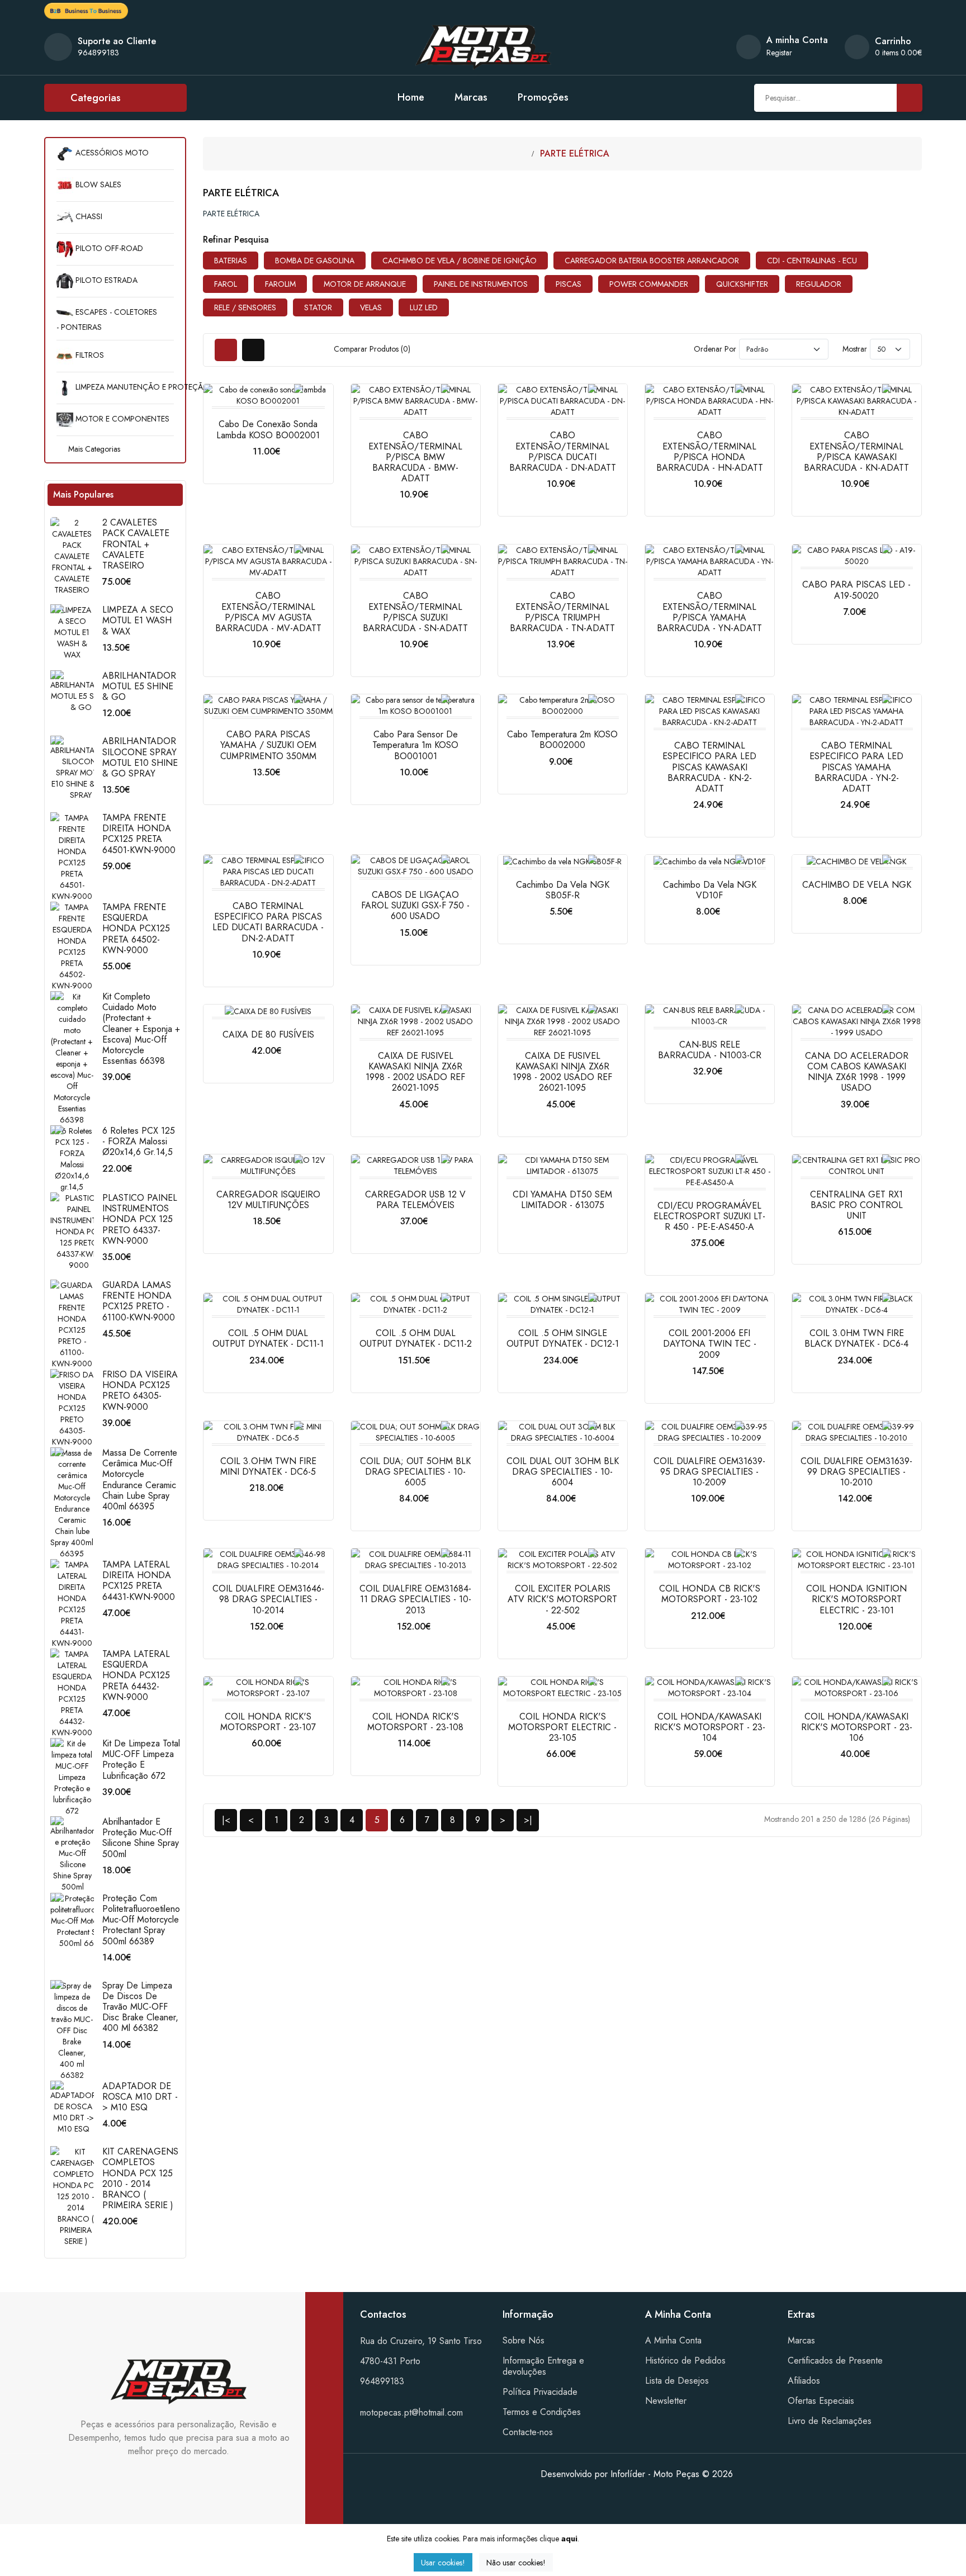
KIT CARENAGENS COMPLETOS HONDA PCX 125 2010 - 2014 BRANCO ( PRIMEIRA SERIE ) (140, 2178)
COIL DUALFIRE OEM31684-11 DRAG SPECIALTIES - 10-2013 (415, 1599)
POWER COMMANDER (649, 284)
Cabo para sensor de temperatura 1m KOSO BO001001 (415, 745)
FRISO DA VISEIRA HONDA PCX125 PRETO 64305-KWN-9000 (140, 1391)
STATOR (318, 307)
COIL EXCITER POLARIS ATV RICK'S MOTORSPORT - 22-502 (562, 1599)
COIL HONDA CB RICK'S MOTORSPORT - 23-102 (710, 1594)
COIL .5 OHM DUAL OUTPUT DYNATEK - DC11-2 (416, 1338)
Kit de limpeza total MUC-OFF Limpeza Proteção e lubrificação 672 (141, 1760)
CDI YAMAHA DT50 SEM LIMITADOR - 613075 (562, 1200)
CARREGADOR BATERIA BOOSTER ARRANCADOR (652, 261)
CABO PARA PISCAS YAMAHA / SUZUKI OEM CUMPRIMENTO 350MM (268, 745)
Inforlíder (628, 2474)
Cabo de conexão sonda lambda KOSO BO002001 (268, 429)
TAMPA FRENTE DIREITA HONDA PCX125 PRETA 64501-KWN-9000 (139, 834)
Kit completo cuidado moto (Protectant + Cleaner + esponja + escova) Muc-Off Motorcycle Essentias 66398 (141, 1029)
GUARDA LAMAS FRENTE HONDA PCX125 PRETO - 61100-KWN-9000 (139, 1301)
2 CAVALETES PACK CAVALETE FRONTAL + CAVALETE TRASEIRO (136, 544)
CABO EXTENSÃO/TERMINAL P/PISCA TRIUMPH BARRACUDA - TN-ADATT (562, 612)
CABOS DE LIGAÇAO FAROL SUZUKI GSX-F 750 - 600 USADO (415, 905)
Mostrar (855, 349)
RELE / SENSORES (245, 307)
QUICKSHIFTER (742, 284)
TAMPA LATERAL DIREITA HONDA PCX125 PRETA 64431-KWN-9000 (139, 1581)
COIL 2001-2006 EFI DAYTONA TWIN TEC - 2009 (710, 1344)
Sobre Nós (524, 2340)
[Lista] (253, 350)
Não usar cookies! (516, 2563)
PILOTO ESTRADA (105, 280)
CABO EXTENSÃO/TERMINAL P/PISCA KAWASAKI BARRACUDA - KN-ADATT (856, 451)
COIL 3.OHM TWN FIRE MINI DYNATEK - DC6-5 (268, 1466)
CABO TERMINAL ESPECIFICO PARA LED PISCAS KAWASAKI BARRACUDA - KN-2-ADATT (709, 767)
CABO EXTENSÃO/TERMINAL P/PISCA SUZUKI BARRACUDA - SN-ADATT (415, 612)
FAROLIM (280, 284)
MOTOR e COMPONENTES (121, 419)
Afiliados (804, 2381)
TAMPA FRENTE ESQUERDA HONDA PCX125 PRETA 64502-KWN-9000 (136, 929)
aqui (569, 2539)
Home (411, 97)
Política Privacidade (540, 2392)
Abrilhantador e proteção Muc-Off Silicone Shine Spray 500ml (141, 1838)
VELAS (371, 307)
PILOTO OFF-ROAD (108, 248)
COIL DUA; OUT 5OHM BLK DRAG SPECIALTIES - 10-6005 (415, 1472)
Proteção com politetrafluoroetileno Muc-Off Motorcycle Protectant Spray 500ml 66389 (141, 1920)
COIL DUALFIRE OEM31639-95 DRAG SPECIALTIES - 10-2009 (709, 1472)
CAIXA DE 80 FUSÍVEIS (268, 1034)
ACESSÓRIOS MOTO (111, 153)
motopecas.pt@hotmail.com (411, 2412)
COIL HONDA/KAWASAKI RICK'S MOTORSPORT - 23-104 (710, 1727)
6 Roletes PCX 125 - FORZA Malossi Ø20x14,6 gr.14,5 (139, 1141)
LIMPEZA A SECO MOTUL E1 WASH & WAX (138, 620)
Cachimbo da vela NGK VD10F (710, 890)
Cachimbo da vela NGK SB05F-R (563, 890)
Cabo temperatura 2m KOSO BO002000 (562, 740)
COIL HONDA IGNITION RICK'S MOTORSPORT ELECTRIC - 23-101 (856, 1599)
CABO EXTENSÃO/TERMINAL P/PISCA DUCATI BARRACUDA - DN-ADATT (563, 451)
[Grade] (226, 350)
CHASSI (88, 216)
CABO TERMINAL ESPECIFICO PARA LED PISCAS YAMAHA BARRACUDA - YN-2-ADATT (856, 767)
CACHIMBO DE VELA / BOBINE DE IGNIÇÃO (460, 261)
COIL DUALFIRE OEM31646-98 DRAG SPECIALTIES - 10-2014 (268, 1599)
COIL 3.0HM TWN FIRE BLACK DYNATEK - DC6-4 (856, 1338)
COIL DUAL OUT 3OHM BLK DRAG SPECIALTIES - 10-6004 (563, 1472)
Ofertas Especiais (821, 2401)
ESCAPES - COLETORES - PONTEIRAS (107, 319)
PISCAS (569, 284)
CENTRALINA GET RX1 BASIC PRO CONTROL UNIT (856, 1205)
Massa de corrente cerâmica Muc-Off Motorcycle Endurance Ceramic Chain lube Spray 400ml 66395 (140, 1479)
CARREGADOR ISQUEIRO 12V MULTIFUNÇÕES (268, 1200)
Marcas (471, 97)
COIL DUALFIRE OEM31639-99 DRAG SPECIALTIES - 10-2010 (856, 1472)
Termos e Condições (542, 2412)
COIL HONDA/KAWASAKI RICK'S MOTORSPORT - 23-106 (857, 1727)
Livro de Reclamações (830, 2421)
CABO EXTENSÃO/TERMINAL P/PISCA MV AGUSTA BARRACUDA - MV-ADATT (268, 612)
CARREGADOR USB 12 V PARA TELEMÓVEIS (415, 1200)
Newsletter (666, 2401)
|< (226, 1820)
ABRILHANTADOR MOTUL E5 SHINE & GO (139, 686)
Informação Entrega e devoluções (543, 2366)
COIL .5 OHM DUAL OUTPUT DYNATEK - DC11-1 (268, 1338)
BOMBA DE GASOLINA (315, 261)
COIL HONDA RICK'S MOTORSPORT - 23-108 (415, 1722)
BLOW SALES (97, 184)
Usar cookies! (443, 2563)
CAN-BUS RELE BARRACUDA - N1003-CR (710, 1050)
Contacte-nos (528, 2432)
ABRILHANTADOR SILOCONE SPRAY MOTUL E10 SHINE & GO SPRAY (140, 757)
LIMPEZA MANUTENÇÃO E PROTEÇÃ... (124, 387)
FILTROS (89, 355)
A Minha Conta (673, 2340)
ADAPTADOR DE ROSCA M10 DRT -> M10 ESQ (140, 2097)
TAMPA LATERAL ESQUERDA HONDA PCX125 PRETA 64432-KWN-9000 (136, 1675)
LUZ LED (424, 307)
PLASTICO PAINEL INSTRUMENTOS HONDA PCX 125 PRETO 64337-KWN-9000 (140, 1219)
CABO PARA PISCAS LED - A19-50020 (856, 590)
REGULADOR (819, 284)
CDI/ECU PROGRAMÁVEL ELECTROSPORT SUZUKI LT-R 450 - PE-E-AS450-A (709, 1216)
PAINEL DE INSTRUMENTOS (481, 284)
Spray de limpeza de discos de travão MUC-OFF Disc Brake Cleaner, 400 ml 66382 (140, 2007)
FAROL (226, 284)
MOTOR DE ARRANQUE (365, 284)
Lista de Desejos (677, 2381)
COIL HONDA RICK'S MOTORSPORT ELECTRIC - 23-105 (562, 1727)
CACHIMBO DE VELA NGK (857, 885)
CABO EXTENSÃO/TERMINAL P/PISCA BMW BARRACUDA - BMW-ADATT (415, 457)
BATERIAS (231, 261)
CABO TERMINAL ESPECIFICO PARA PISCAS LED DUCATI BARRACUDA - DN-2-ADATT (268, 922)
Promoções (543, 97)
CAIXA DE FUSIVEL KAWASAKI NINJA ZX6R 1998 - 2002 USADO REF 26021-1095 (415, 1072)
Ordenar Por (715, 349)
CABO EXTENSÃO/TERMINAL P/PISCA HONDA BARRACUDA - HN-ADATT (710, 451)
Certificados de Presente (835, 2360)
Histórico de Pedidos (685, 2360)
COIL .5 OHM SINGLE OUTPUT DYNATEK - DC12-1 (563, 1338)
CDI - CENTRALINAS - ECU (812, 261)
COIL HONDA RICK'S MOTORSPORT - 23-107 (268, 1722)
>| (528, 1820)
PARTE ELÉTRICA (575, 153)
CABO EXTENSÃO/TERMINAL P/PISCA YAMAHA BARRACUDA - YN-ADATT (709, 612)
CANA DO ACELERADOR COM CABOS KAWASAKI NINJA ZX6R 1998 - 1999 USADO (857, 1072)
